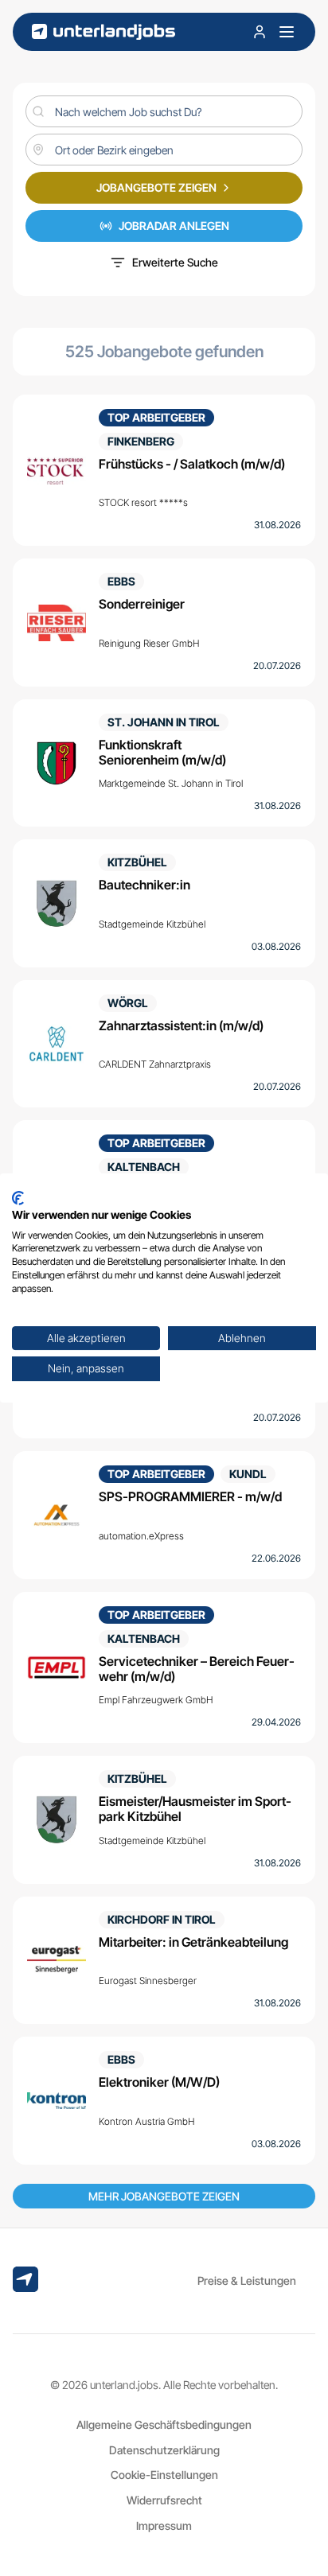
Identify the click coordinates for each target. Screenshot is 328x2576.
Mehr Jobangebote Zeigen (164, 2196)
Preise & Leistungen (247, 2280)
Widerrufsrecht (164, 2500)
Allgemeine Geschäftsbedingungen (164, 2424)
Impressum (164, 2525)
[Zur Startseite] (103, 32)
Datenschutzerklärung (164, 2450)
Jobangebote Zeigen (156, 187)
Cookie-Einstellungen (164, 2475)
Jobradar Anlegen (174, 226)
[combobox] (164, 150)
